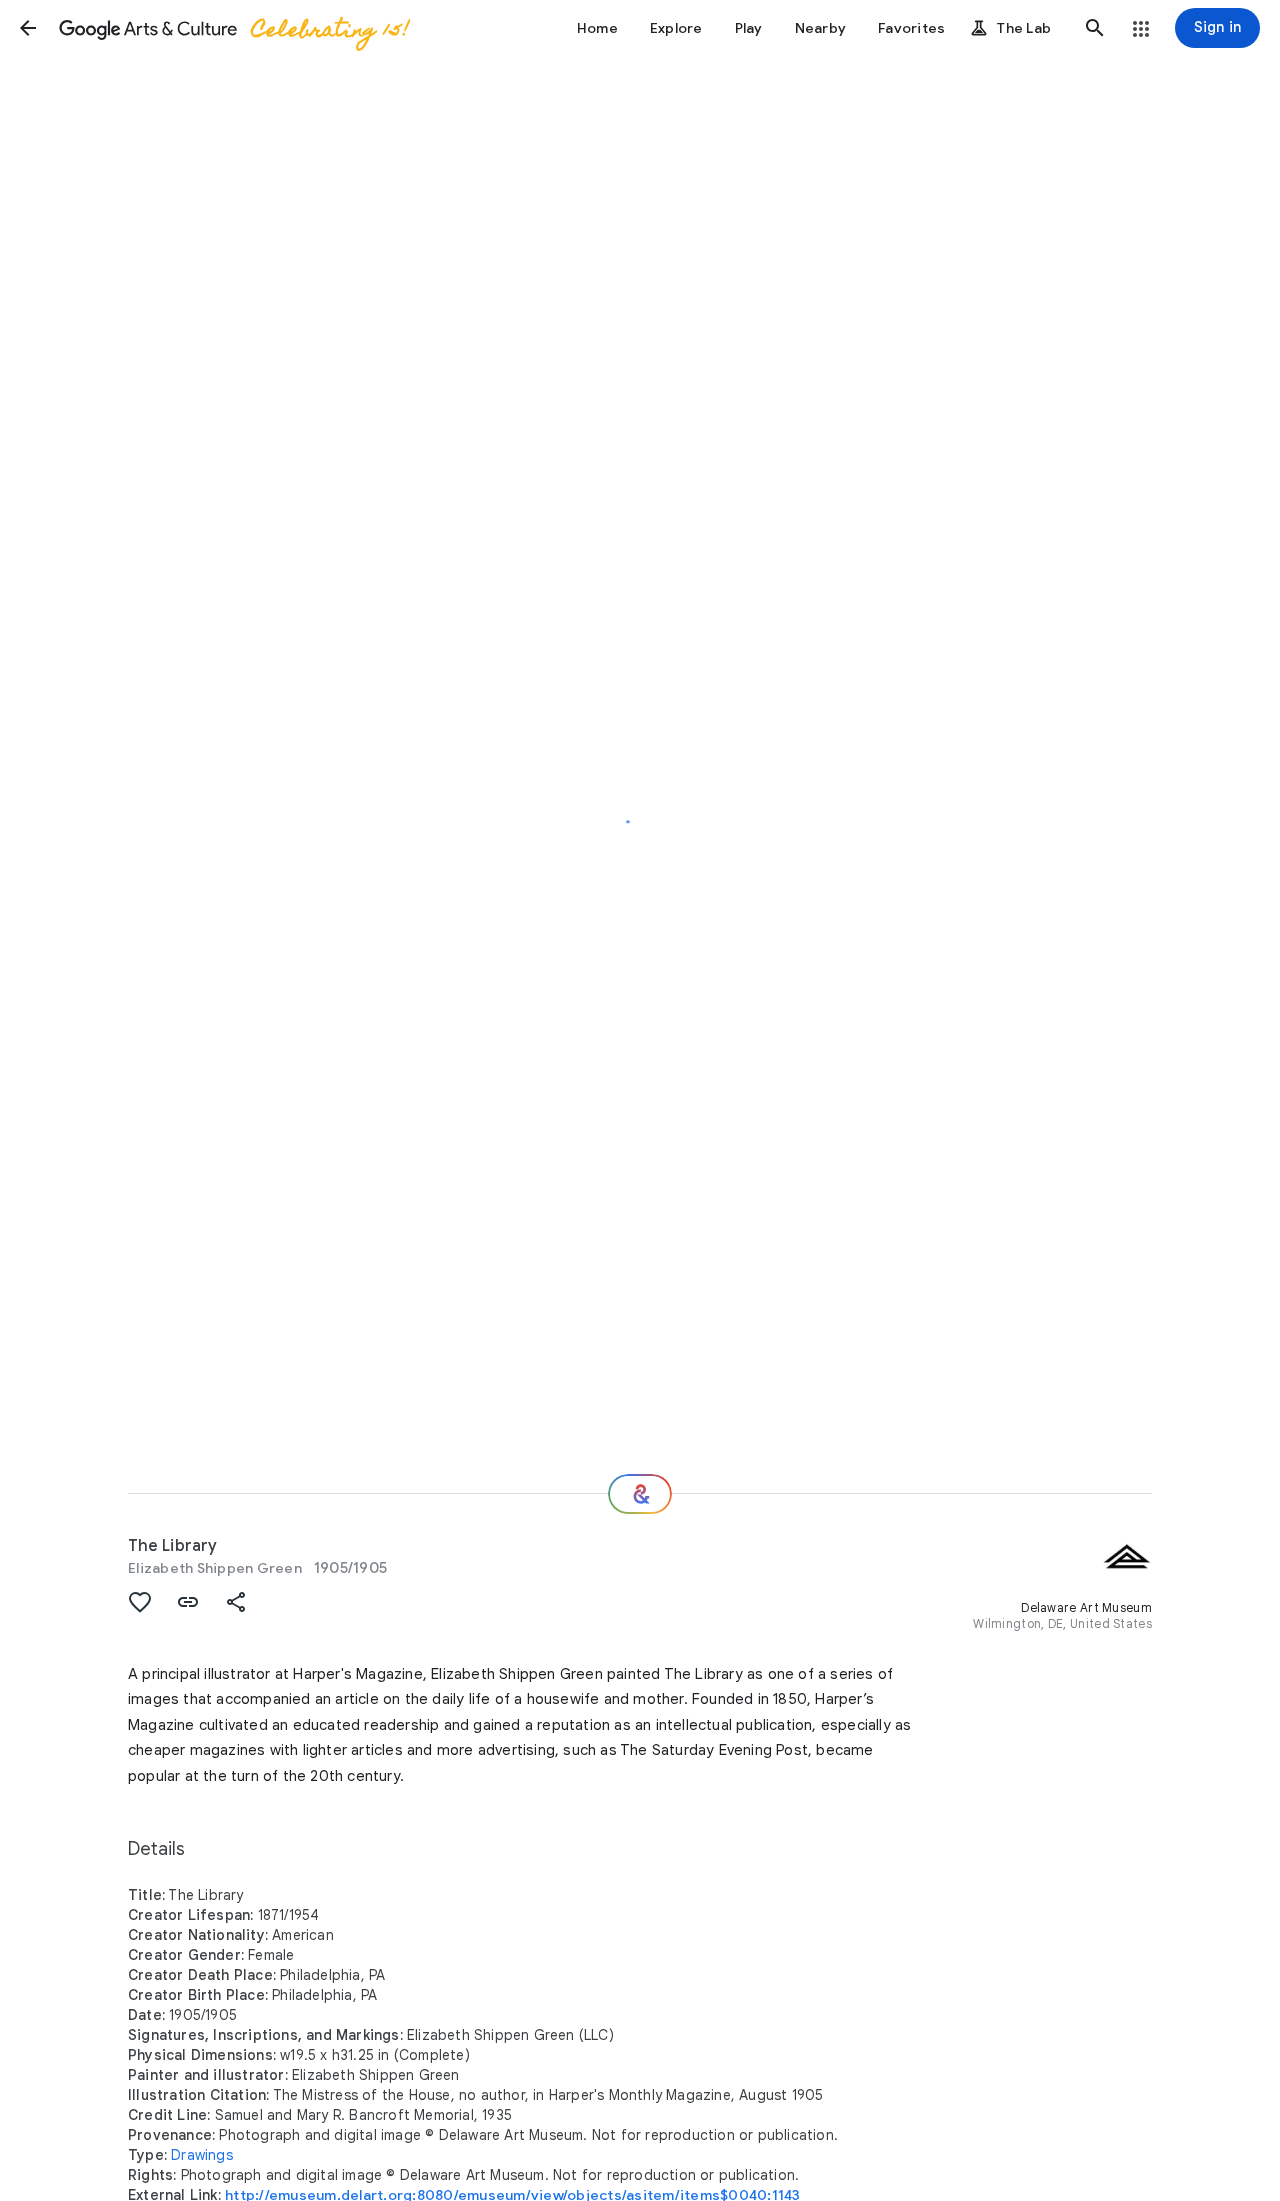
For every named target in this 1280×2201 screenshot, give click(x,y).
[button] (28, 28)
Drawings (202, 2155)
